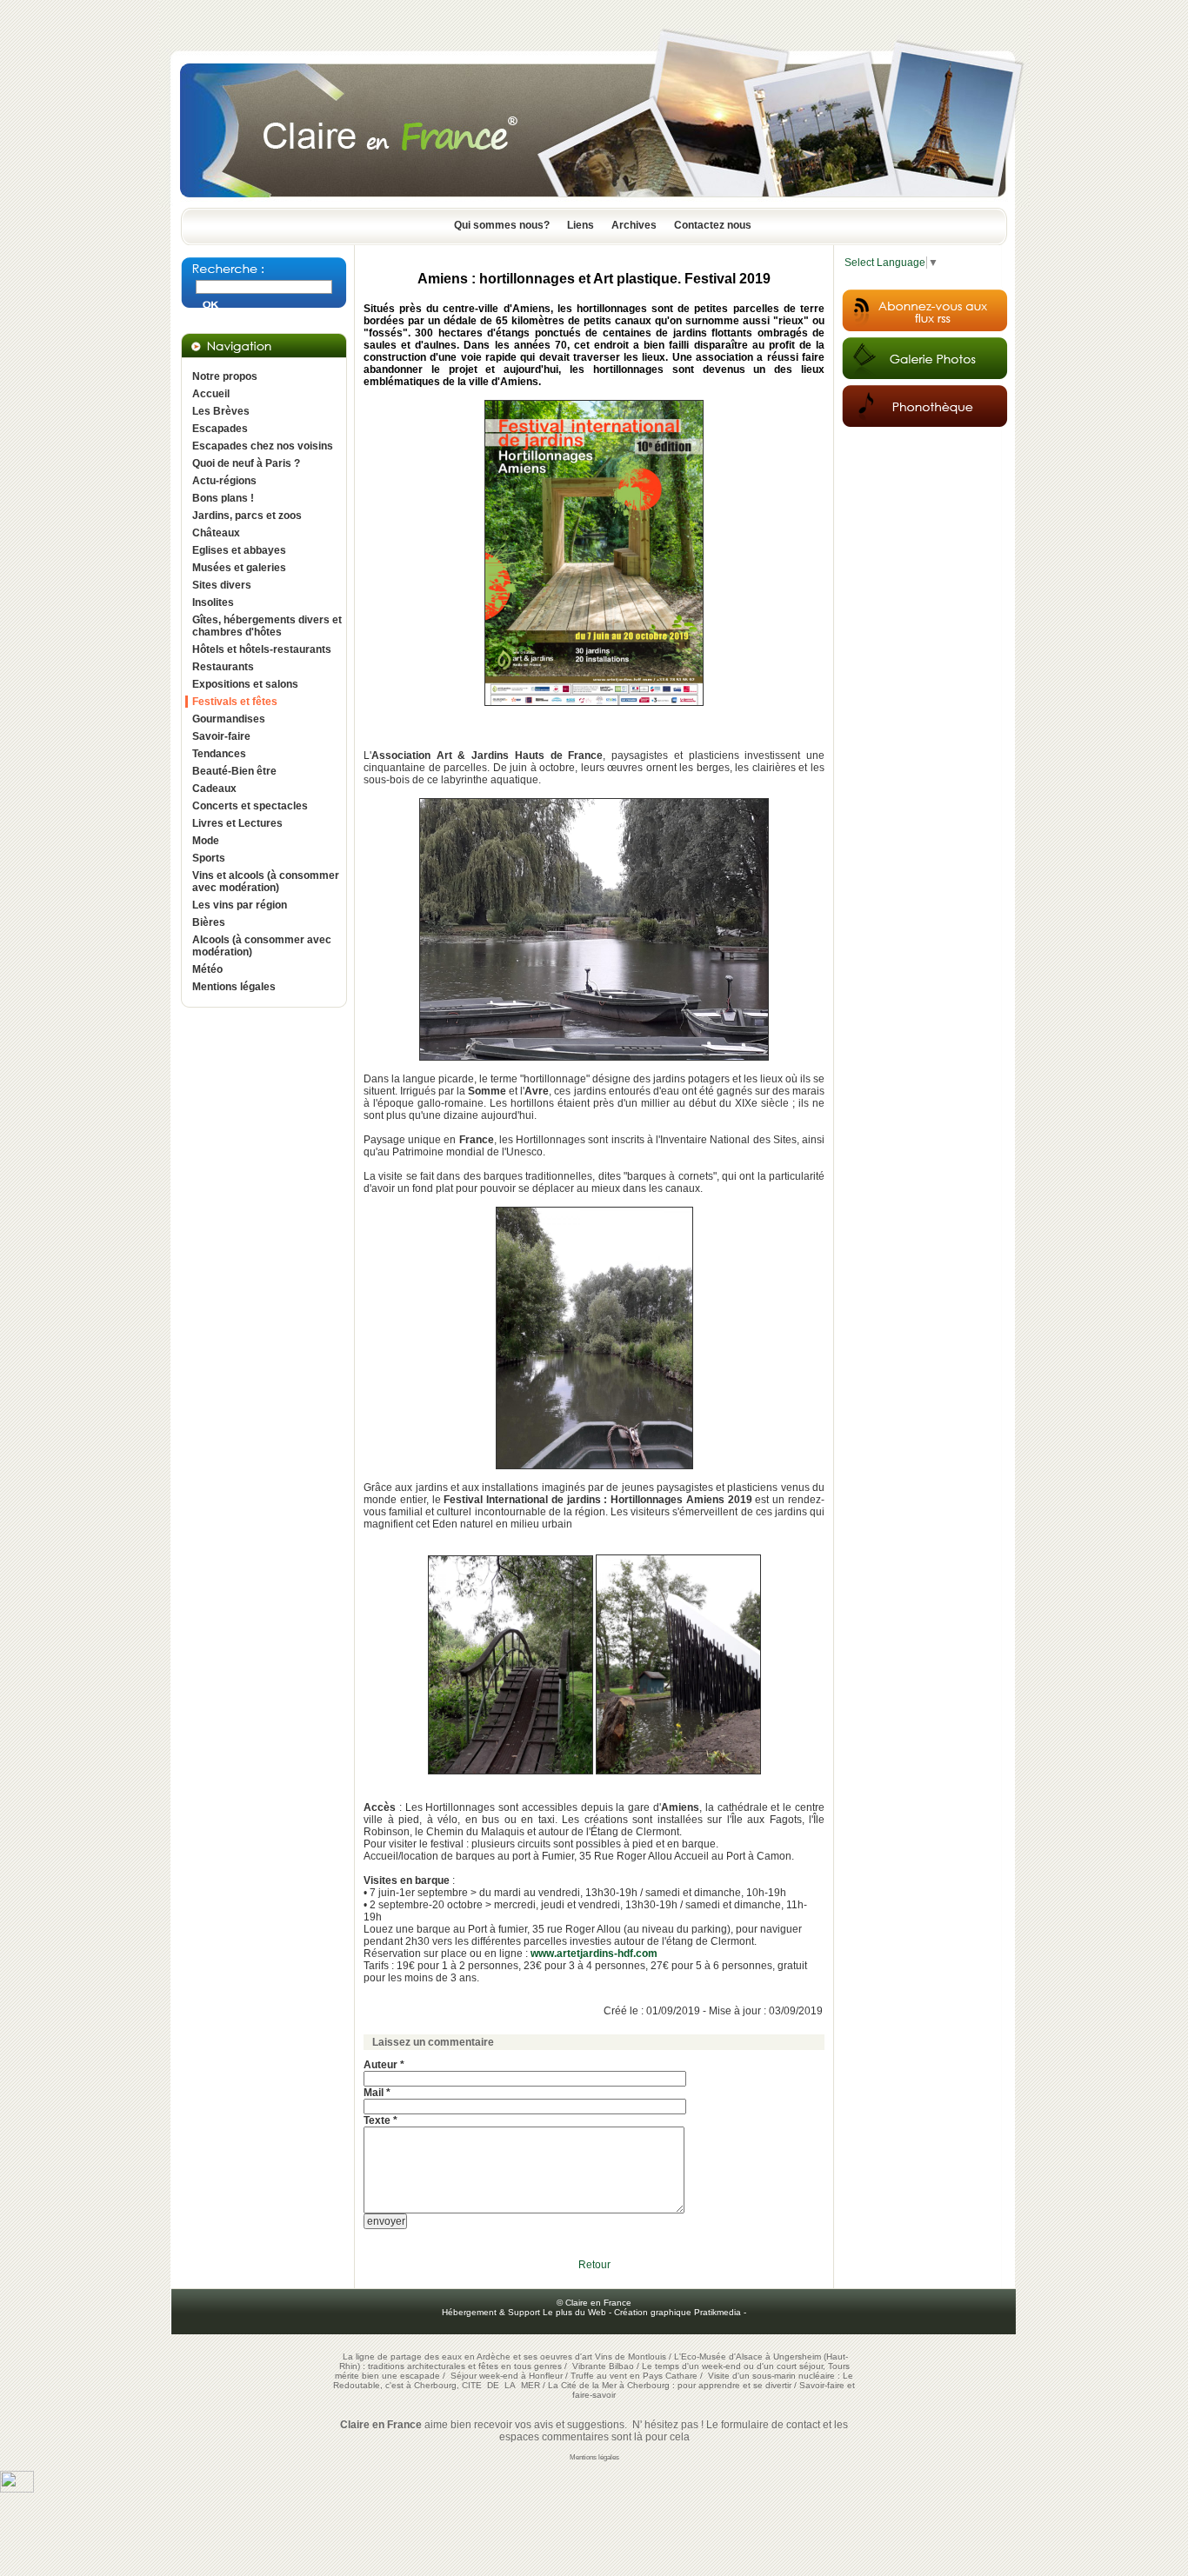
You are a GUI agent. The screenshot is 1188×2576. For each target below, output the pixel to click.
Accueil (211, 394)
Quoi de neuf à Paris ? (246, 463)
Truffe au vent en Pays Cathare (634, 2376)
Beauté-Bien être (234, 771)
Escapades (220, 429)
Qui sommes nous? (502, 225)
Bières (209, 922)
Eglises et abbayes (239, 550)
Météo (207, 969)
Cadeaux (214, 789)
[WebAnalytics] (17, 2489)
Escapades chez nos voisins (263, 446)
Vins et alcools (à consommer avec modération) (266, 882)
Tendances (219, 754)
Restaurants (223, 667)
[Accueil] (594, 203)
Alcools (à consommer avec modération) (262, 946)
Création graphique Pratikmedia (677, 2312)
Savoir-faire (221, 736)
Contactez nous (713, 225)
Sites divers (222, 585)
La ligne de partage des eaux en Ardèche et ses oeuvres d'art (467, 2356)
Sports (209, 858)
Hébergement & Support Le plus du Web (525, 2312)
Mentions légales (234, 987)
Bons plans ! (223, 498)
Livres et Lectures (237, 823)
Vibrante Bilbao (604, 2366)
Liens (581, 225)
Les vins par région (240, 905)
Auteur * (384, 2065)
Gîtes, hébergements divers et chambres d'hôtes (267, 626)
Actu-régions (224, 481)
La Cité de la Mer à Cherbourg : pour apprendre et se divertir (670, 2385)
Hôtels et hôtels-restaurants (262, 649)
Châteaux (216, 533)
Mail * (377, 2093)
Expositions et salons (245, 684)
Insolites (213, 602)
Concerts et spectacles (250, 806)
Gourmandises (229, 719)
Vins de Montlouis (631, 2356)
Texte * (380, 2120)
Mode (206, 841)
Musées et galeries (239, 568)
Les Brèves (221, 411)
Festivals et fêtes (235, 702)
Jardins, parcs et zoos (247, 516)
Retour (594, 2265)
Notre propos (225, 376)
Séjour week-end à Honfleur (507, 2376)
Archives (634, 225)
